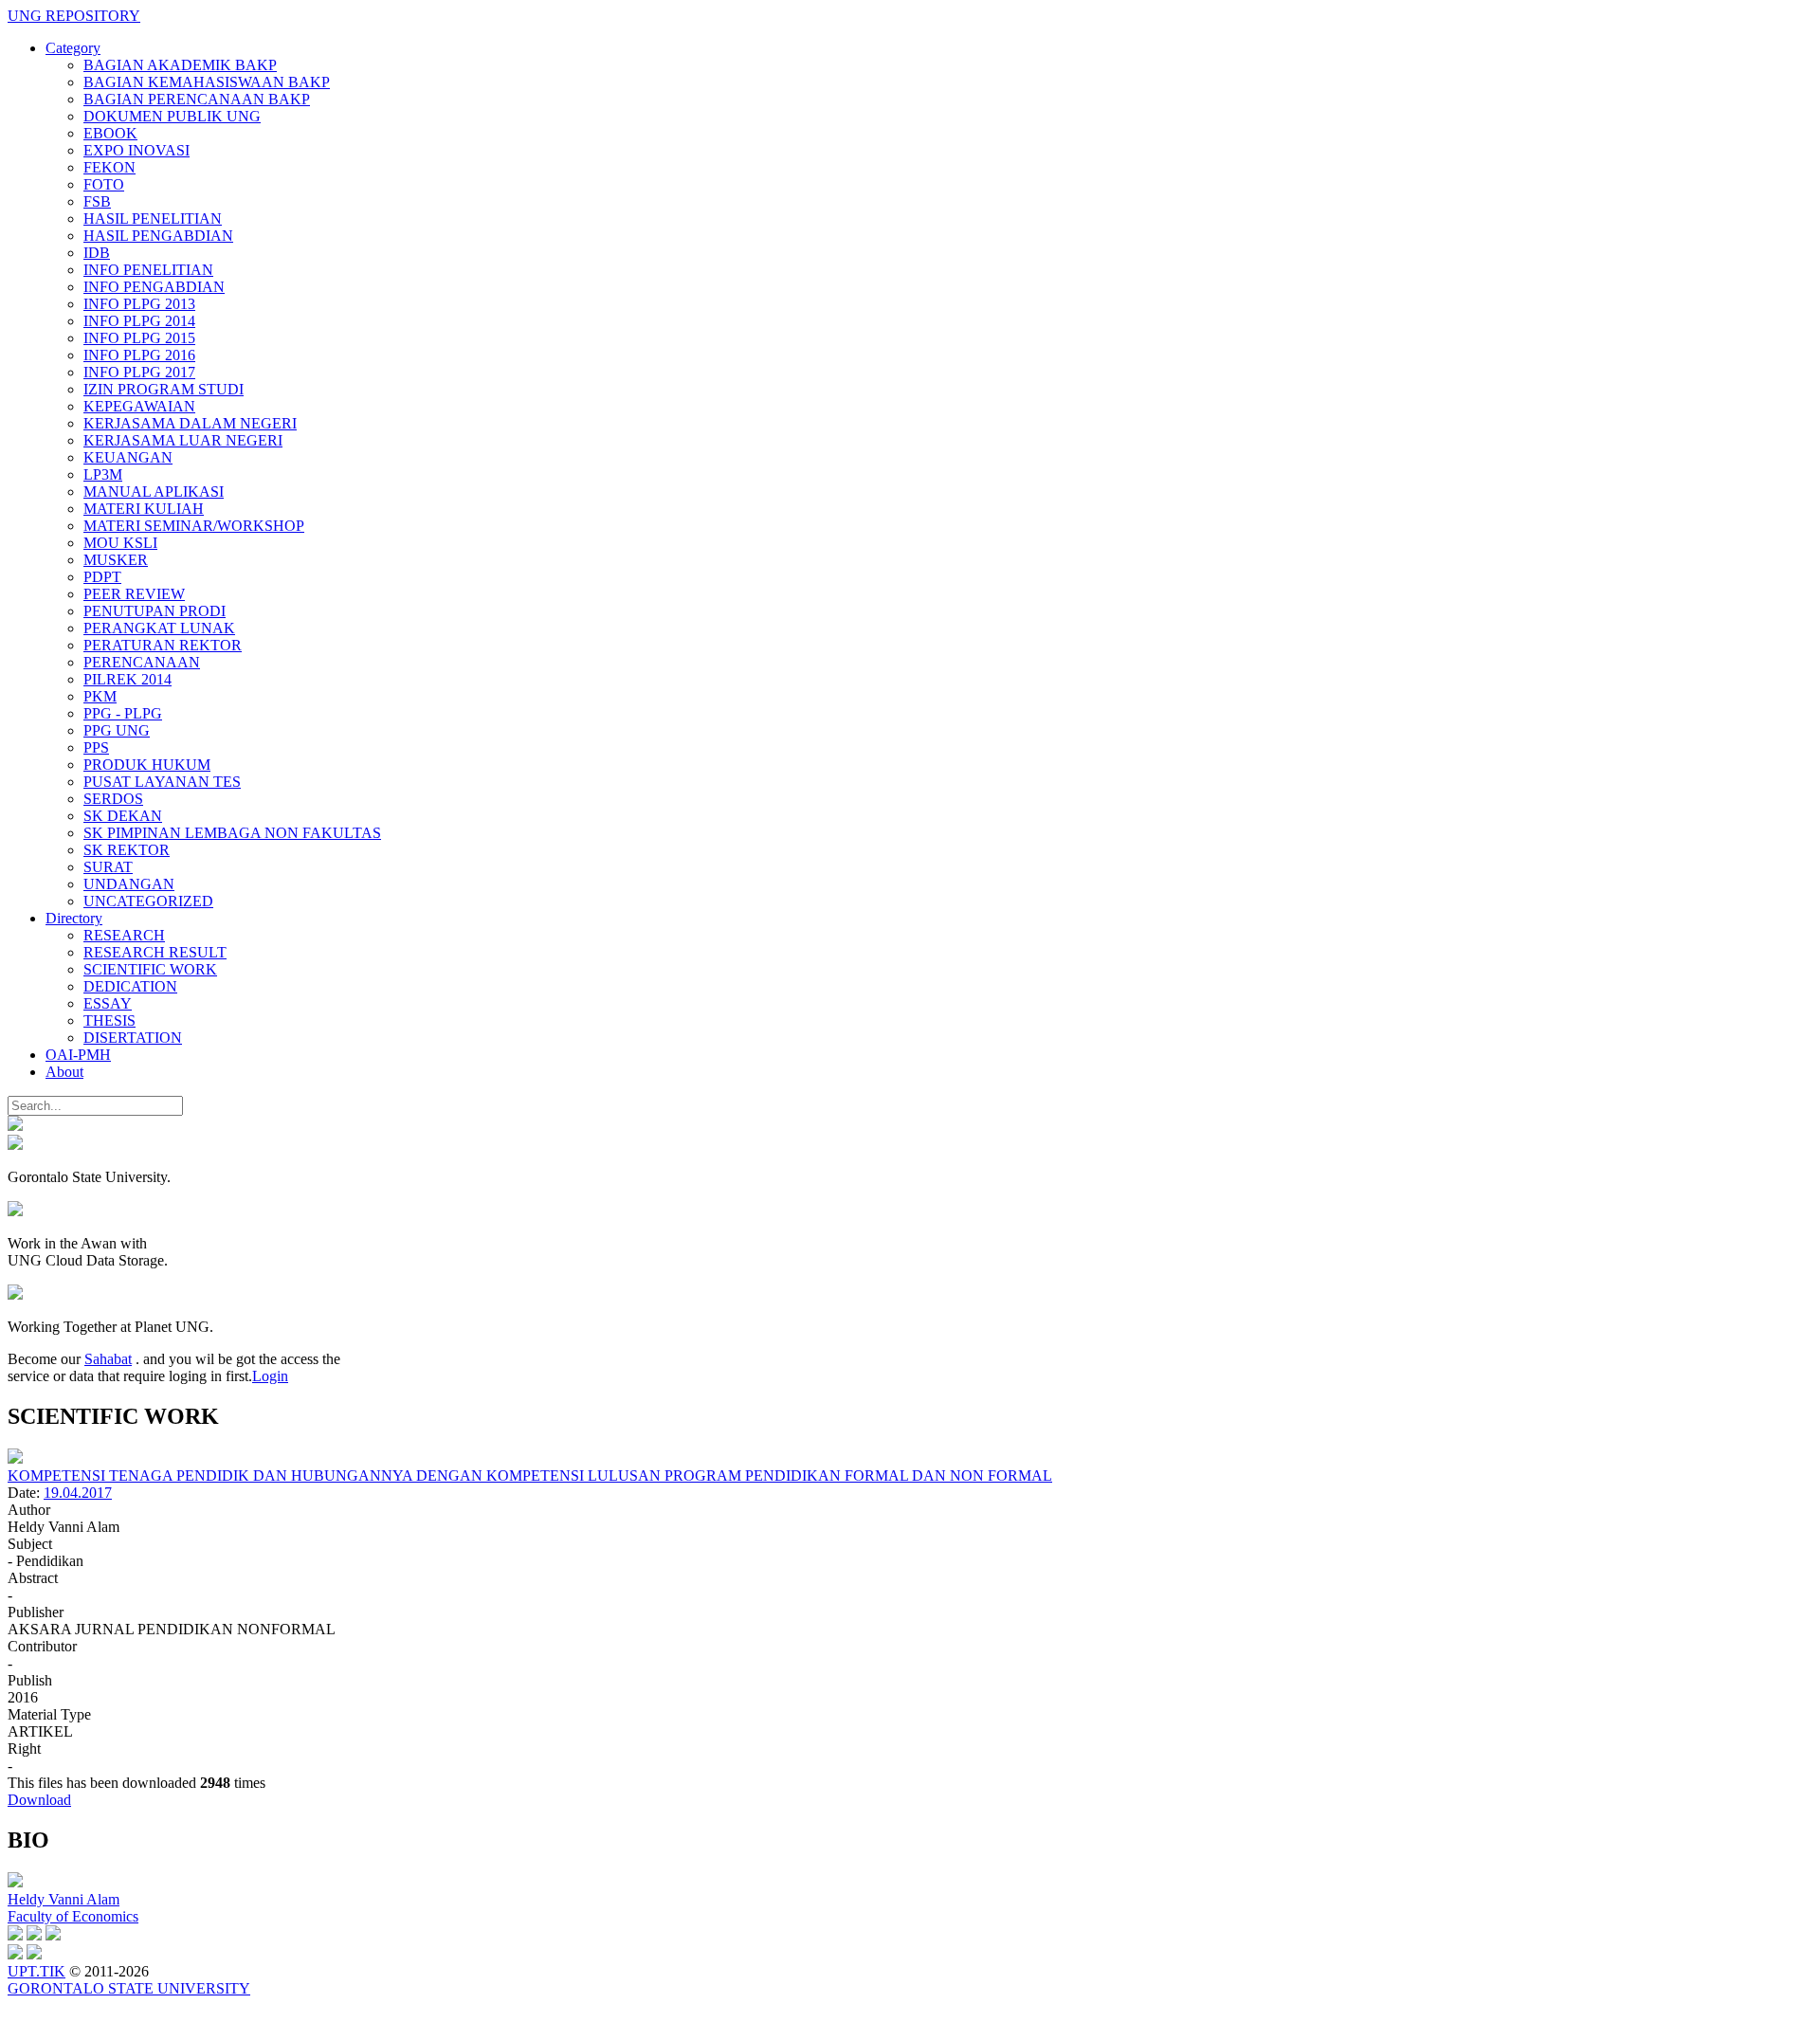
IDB (97, 253)
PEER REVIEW (134, 594)
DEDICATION (130, 986)
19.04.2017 (78, 1493)
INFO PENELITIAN (148, 270)
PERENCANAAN (142, 662)
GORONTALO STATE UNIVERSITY (129, 1988)
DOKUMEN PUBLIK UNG (172, 116)
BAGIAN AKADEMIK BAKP (180, 65)
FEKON (109, 167)
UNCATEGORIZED (148, 901)
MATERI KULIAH (144, 509)
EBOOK (110, 133)
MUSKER (116, 560)
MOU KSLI (120, 543)
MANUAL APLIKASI (154, 492)
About (64, 1072)
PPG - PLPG (123, 713)
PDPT (102, 577)
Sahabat (108, 1359)
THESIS (109, 1020)
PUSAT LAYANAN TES (162, 782)
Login (270, 1376)
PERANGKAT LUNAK (159, 628)
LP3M (103, 474)
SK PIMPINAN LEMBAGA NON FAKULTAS (232, 833)
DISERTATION (133, 1038)
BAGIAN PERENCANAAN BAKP (197, 99)
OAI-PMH (78, 1055)
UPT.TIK (36, 1971)
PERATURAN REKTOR (163, 645)
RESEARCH (124, 935)
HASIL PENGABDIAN (158, 236)
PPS (96, 747)
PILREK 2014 (127, 679)
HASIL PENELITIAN (153, 219)
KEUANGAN (128, 457)
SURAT (108, 867)
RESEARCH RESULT (155, 952)
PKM (100, 696)
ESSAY (108, 1003)
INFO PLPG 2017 (139, 372)
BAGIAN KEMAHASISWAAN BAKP (207, 82)
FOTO (104, 184)
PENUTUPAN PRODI (155, 611)
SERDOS (113, 799)
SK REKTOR (127, 850)
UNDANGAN (129, 884)
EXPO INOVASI (136, 150)
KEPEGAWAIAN (139, 406)
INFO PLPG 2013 (139, 304)
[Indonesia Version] (15, 1126)
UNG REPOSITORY (74, 16)
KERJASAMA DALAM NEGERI (190, 423)
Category (73, 48)
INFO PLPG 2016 (139, 355)
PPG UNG (117, 730)
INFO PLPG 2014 (139, 321)
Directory (74, 918)
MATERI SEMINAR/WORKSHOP (194, 526)
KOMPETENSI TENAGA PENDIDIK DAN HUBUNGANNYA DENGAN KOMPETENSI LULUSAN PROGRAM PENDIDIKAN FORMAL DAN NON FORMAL (530, 1476)
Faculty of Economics (73, 1916)
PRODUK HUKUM (147, 765)
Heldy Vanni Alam (64, 1899)
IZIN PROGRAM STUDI (164, 389)
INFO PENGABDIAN (154, 287)
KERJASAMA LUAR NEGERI (183, 440)
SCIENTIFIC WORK (150, 969)
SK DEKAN (123, 816)
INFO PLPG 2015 (139, 338)
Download (39, 1800)
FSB (97, 201)
